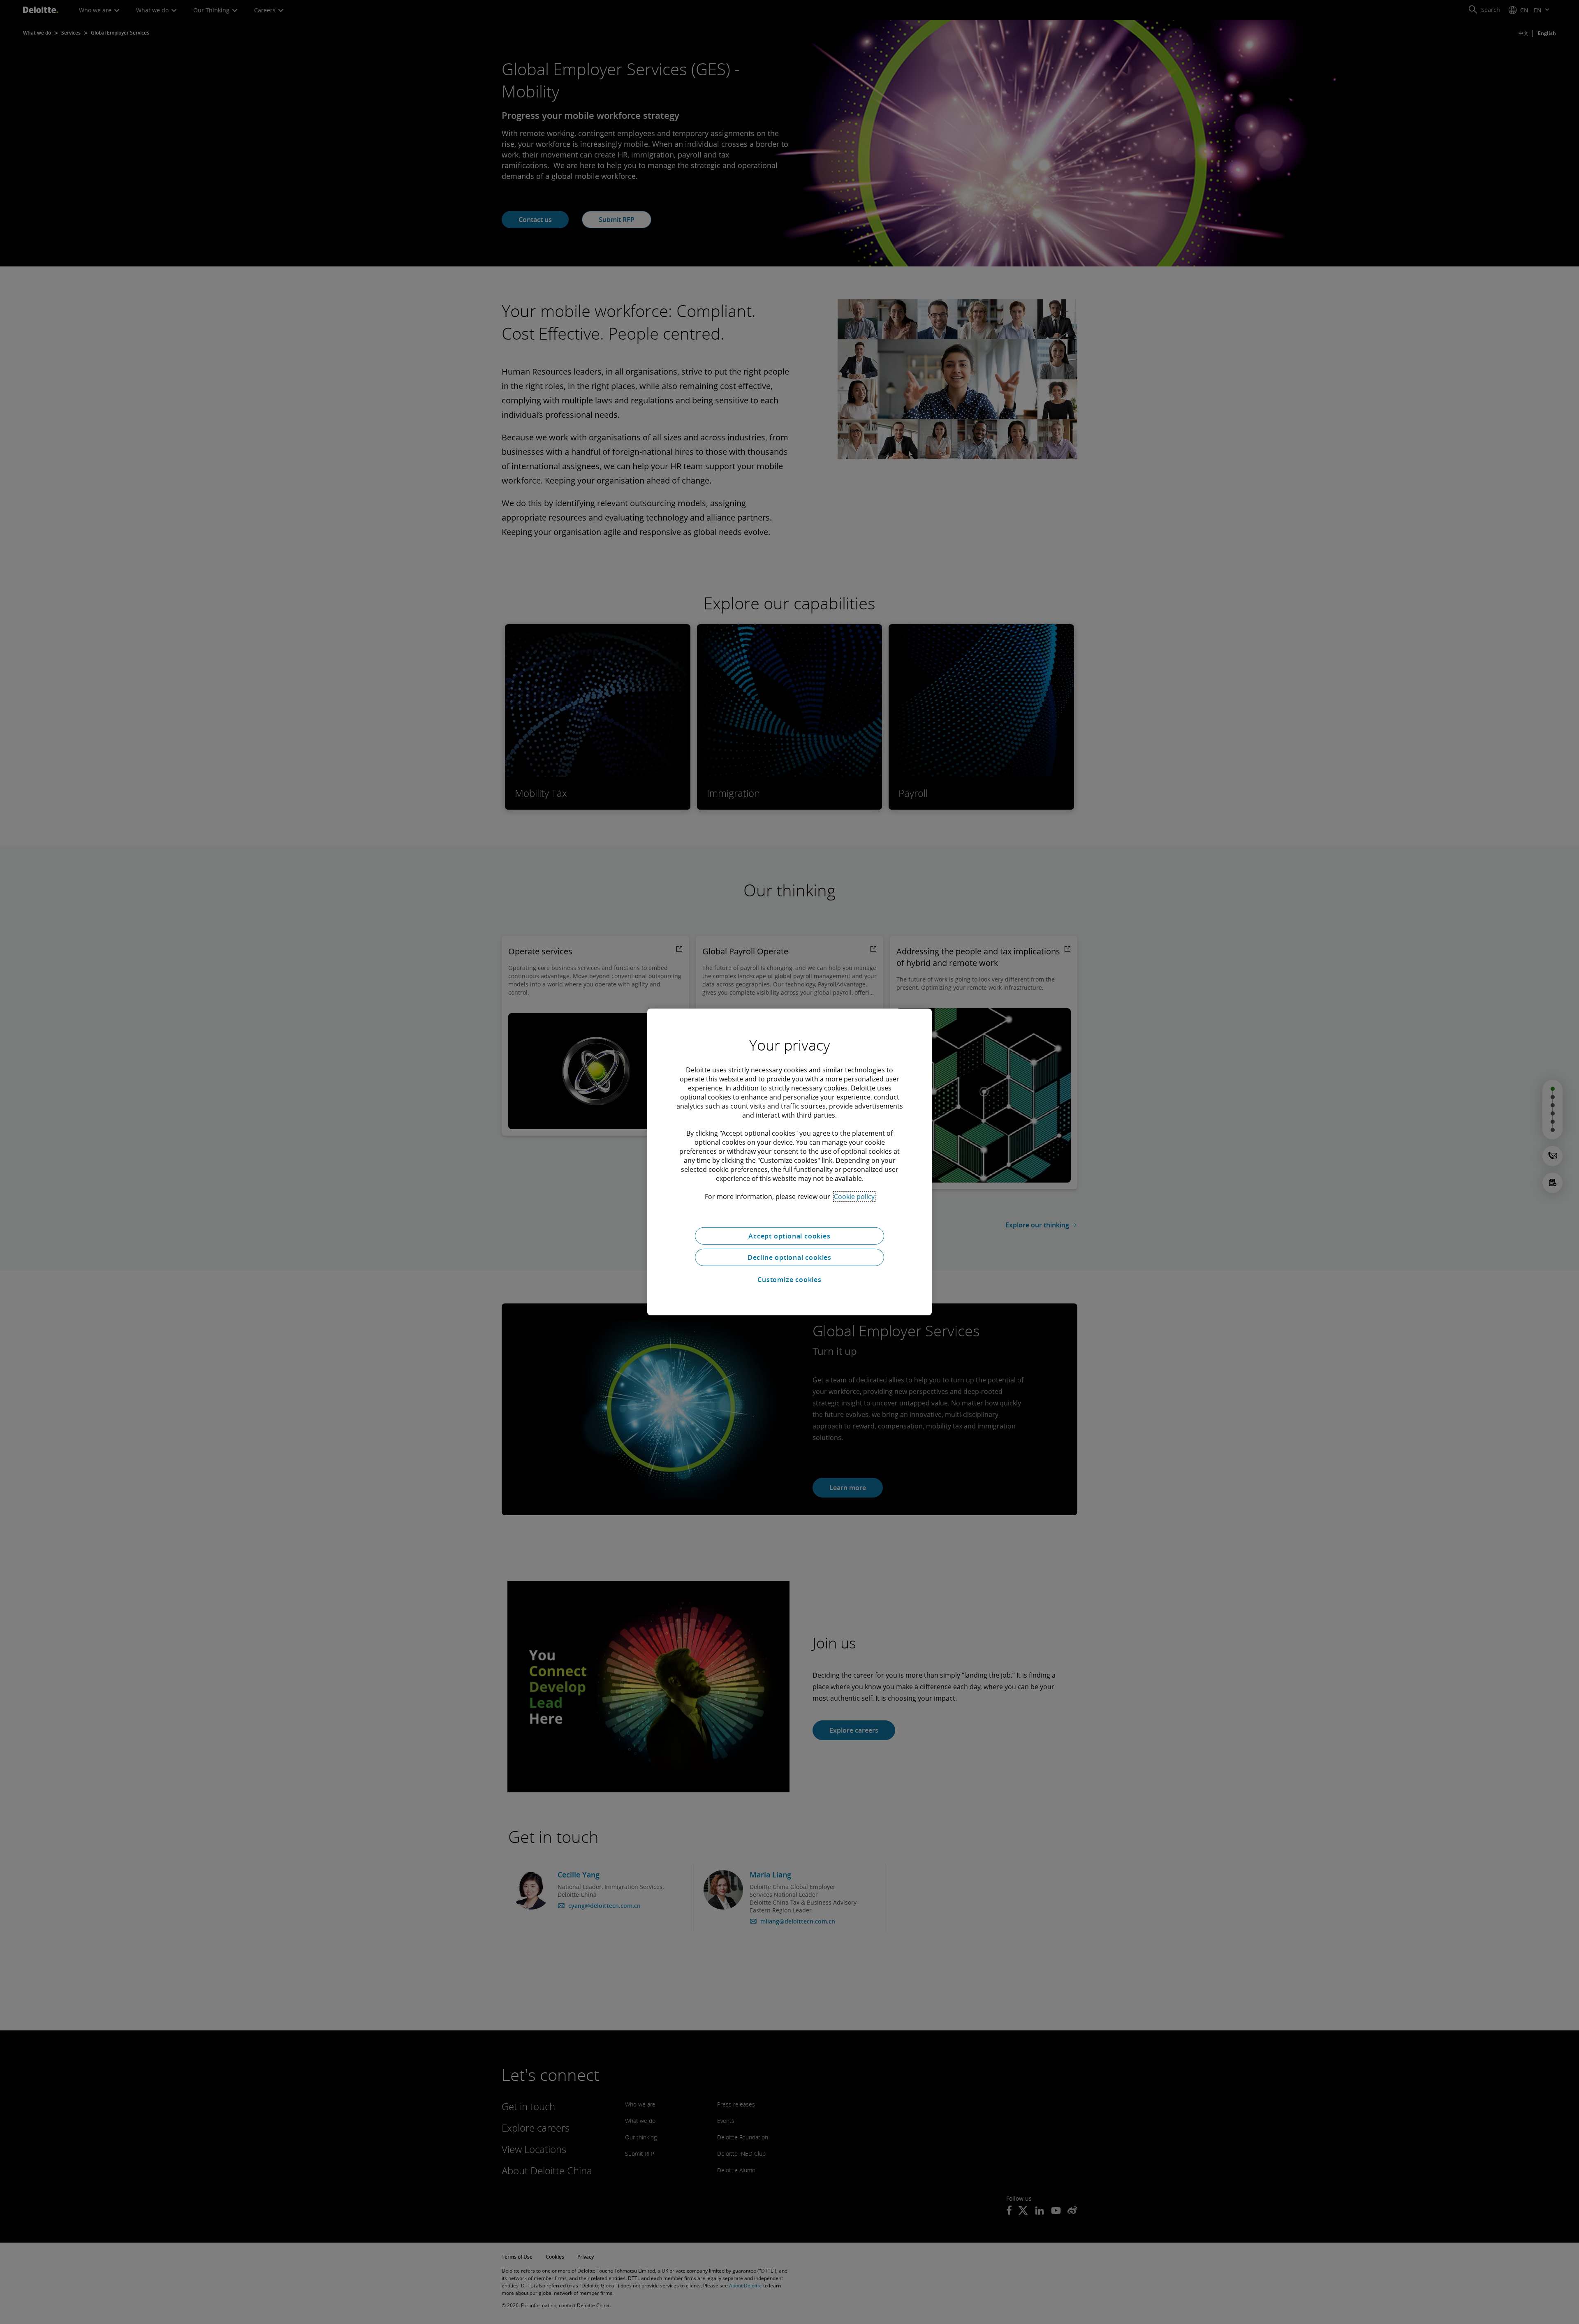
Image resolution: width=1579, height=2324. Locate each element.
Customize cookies (789, 1280)
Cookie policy (854, 1197)
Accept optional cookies (789, 1236)
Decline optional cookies (789, 1257)
